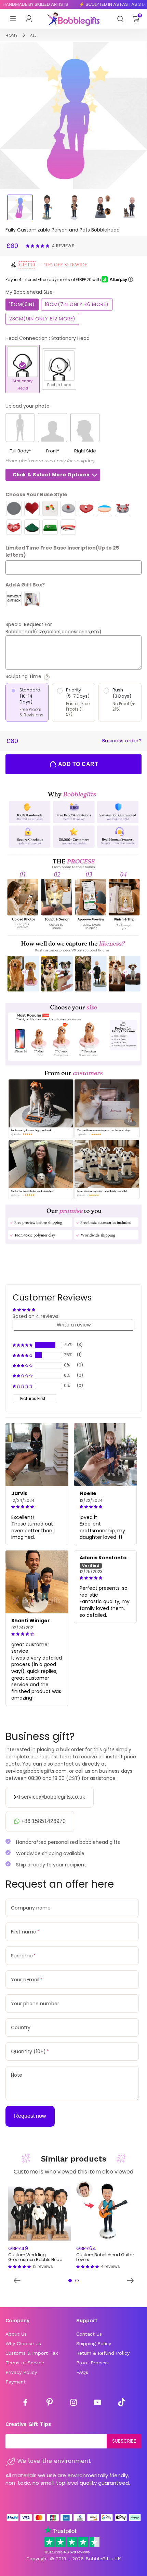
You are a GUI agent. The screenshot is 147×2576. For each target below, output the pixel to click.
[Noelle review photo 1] (105, 1455)
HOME (11, 35)
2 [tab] (77, 2281)
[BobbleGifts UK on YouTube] (97, 2403)
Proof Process (92, 2363)
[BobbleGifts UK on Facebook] (25, 2403)
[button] (38, 246)
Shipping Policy (94, 2343)
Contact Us (89, 2334)
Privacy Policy (21, 2372)
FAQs (82, 2372)
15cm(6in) (22, 304)
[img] (37, 1507)
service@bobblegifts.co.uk (53, 1797)
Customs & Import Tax (32, 2353)
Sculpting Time (42, 677)
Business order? (122, 741)
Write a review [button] (74, 1325)
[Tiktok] (122, 2403)
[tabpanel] (39, 2225)
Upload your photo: (28, 406)
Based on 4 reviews (36, 1316)
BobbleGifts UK (103, 2559)
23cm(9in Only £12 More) (42, 319)
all (33, 35)
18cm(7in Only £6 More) (77, 304)
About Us (16, 2334)
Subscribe (124, 2441)
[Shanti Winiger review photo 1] (37, 1582)
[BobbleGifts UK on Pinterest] (50, 2403)
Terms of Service (25, 2363)
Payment (16, 2382)
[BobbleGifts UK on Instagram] (73, 2403)
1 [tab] (70, 2281)
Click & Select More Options (51, 475)
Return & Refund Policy (103, 2353)
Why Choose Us (23, 2343)
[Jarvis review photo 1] (37, 1455)
